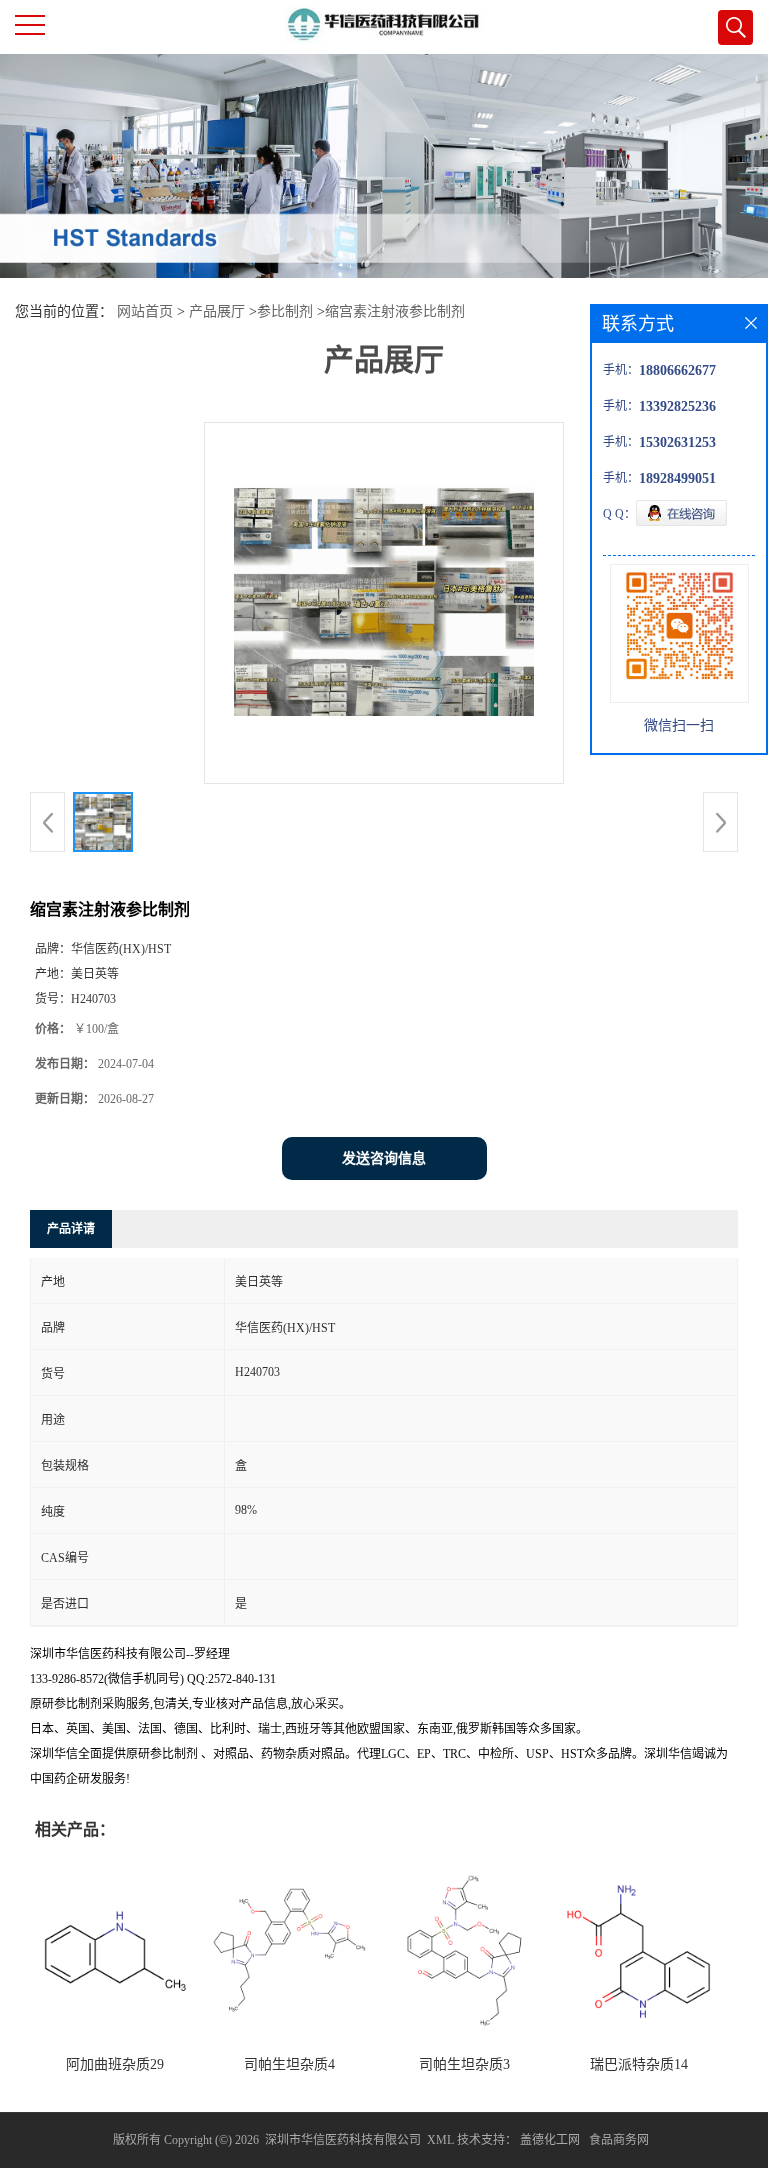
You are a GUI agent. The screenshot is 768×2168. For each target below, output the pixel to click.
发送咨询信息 (384, 1158)
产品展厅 (217, 311)
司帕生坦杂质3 (464, 2064)
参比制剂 (285, 311)
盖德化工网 (550, 2140)
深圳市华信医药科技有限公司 (343, 2140)
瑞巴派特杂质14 (639, 2064)
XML (440, 2140)
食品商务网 (619, 2140)
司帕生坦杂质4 (289, 2064)
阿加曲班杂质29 (115, 2064)
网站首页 (145, 311)
